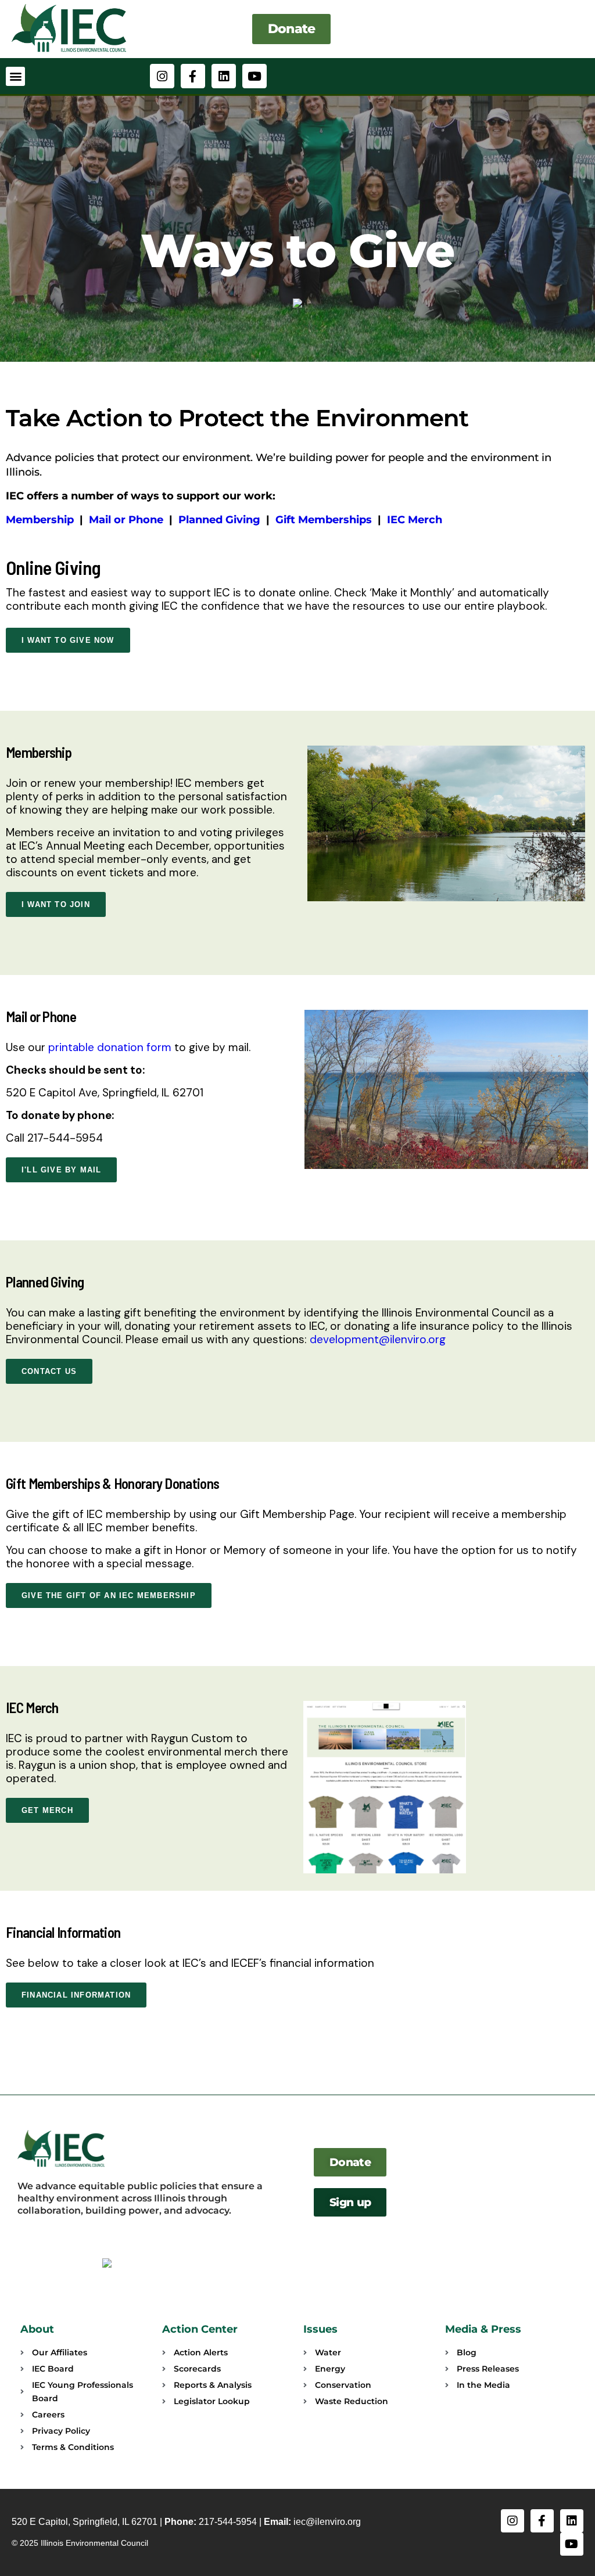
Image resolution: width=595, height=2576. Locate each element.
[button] (15, 76)
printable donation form (110, 1047)
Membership (40, 520)
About (37, 2329)
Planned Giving (219, 520)
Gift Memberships (324, 520)
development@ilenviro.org (378, 1339)
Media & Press (483, 2329)
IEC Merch (415, 520)
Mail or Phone (126, 520)
